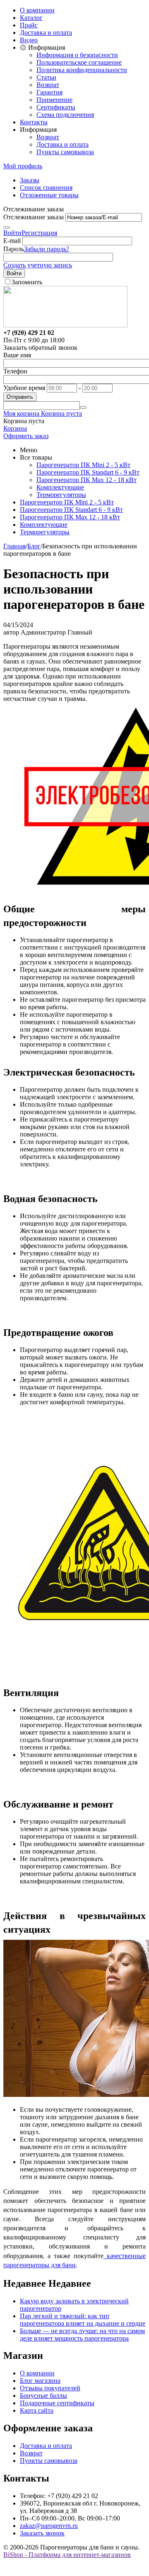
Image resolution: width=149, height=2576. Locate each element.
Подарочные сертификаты (57, 2403)
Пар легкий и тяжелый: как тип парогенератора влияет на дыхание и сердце (83, 2320)
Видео (29, 40)
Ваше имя (17, 355)
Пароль (14, 249)
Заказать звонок (42, 2533)
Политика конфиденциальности (82, 70)
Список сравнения (46, 188)
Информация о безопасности (77, 55)
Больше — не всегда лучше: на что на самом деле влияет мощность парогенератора (82, 2335)
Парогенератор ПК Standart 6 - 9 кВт (88, 472)
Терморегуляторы (61, 495)
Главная (14, 546)
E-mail (12, 241)
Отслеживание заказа (34, 217)
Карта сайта (37, 2410)
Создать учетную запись (38, 265)
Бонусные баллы (43, 2395)
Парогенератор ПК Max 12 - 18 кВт (87, 480)
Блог (34, 546)
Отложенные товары (49, 195)
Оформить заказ (26, 436)
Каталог (31, 18)
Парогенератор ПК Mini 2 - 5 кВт (83, 465)
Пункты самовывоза (65, 152)
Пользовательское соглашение (79, 62)
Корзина (15, 428)
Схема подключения (65, 115)
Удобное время (24, 388)
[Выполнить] (7, 228)
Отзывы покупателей (50, 2388)
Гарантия (49, 92)
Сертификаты (56, 107)
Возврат (48, 85)
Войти (12, 233)
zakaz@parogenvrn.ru (49, 2526)
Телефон (15, 371)
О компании (37, 10)
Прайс (29, 25)
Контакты (34, 122)
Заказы (30, 180)
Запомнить (27, 282)
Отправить (20, 397)
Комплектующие (60, 487)
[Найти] (83, 407)
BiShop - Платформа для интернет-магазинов (67, 2555)
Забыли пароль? (47, 249)
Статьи (46, 77)
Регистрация (39, 233)
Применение (54, 100)
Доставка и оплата (46, 33)
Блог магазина (40, 2381)
